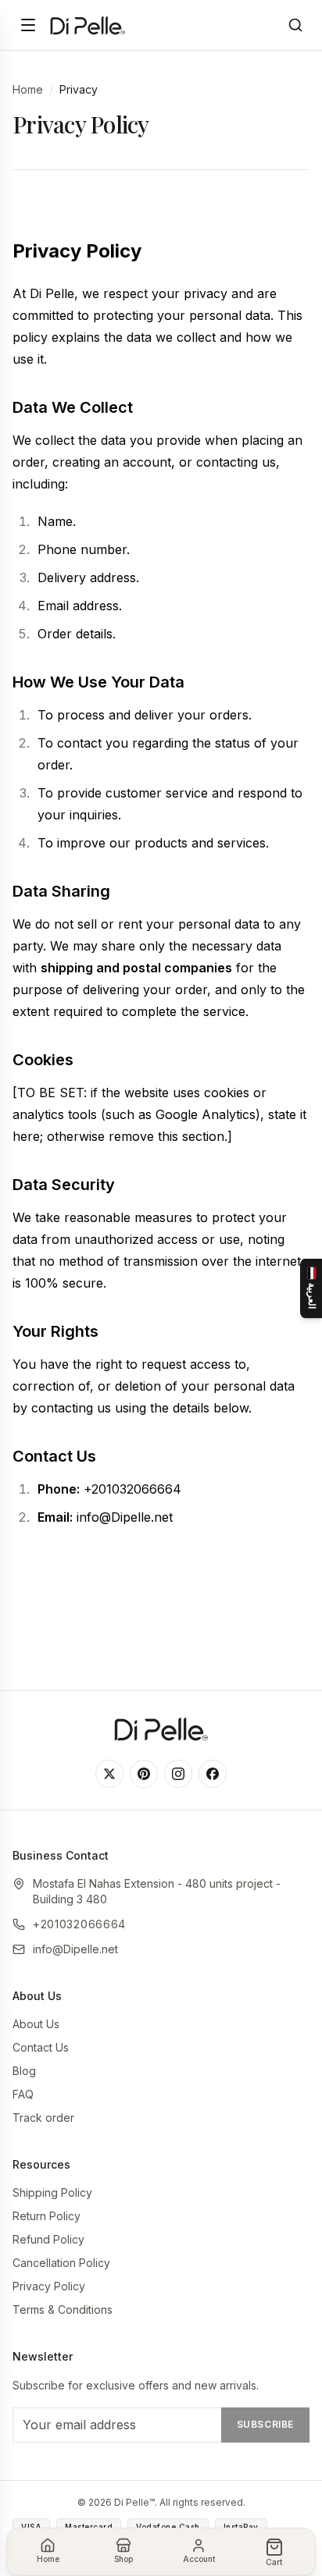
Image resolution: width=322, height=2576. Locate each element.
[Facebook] (213, 1774)
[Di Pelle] (88, 25)
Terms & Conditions (63, 2310)
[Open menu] (28, 25)
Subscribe (265, 2424)
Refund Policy (48, 2239)
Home (28, 89)
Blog (24, 2071)
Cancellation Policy (61, 2263)
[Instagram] (178, 1774)
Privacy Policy (49, 2286)
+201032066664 (79, 1924)
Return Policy (47, 2216)
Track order (43, 2118)
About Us (36, 2024)
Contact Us (41, 2047)
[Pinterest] (144, 1774)
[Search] (295, 25)
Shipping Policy (52, 2192)
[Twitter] (109, 1774)
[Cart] (274, 2547)
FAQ (23, 2094)
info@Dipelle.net (75, 1949)
